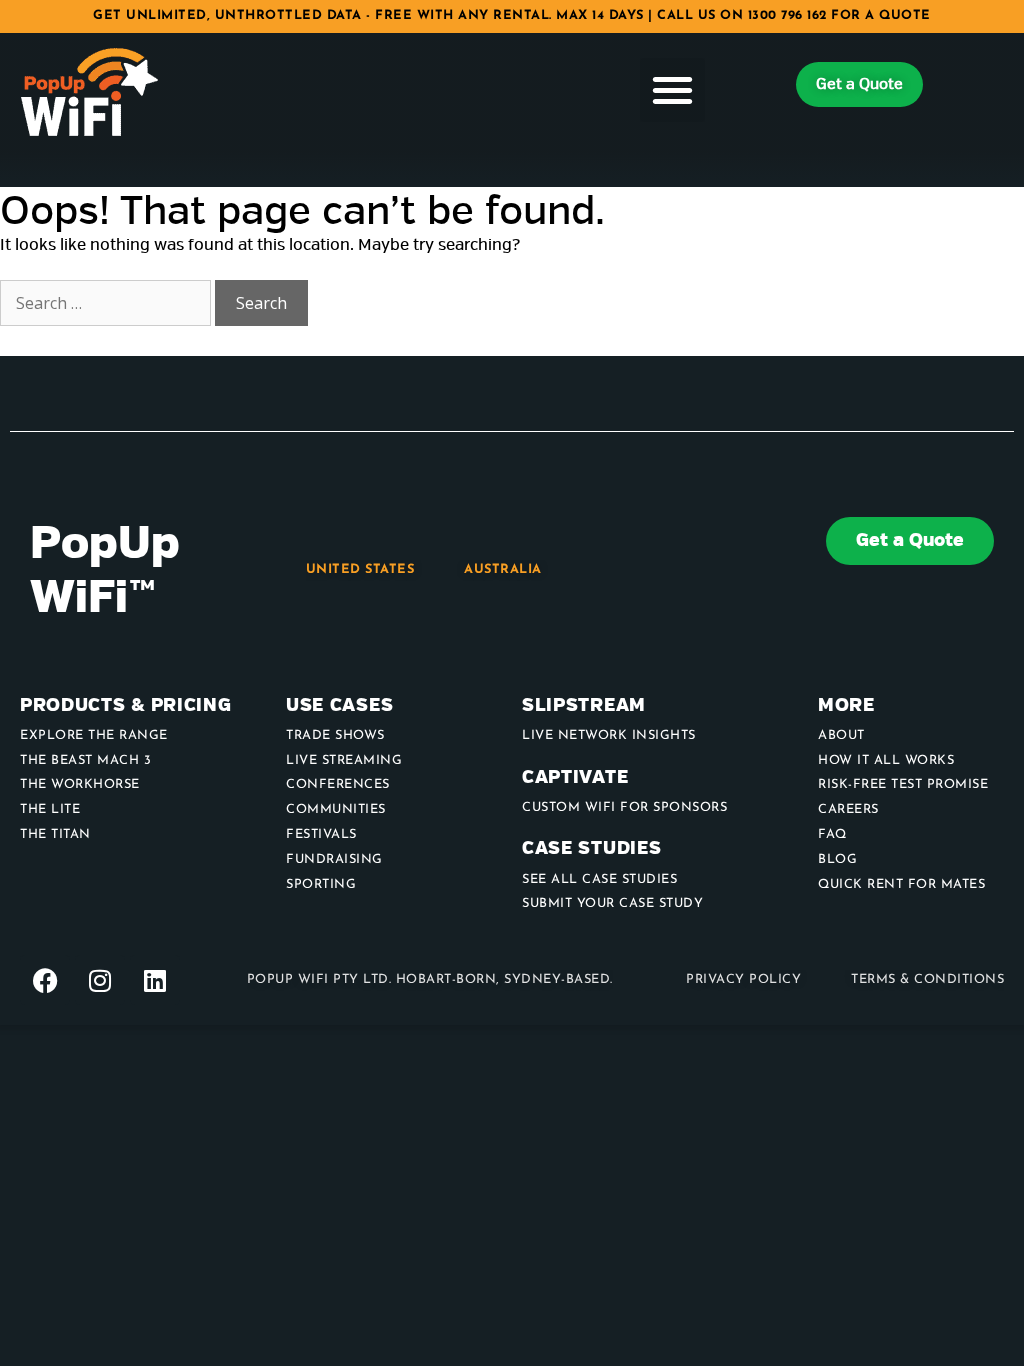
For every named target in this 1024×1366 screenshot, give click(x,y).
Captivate (575, 777)
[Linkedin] (155, 980)
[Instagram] (100, 980)
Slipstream (584, 705)
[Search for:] (107, 304)
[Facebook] (45, 980)
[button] (672, 90)
